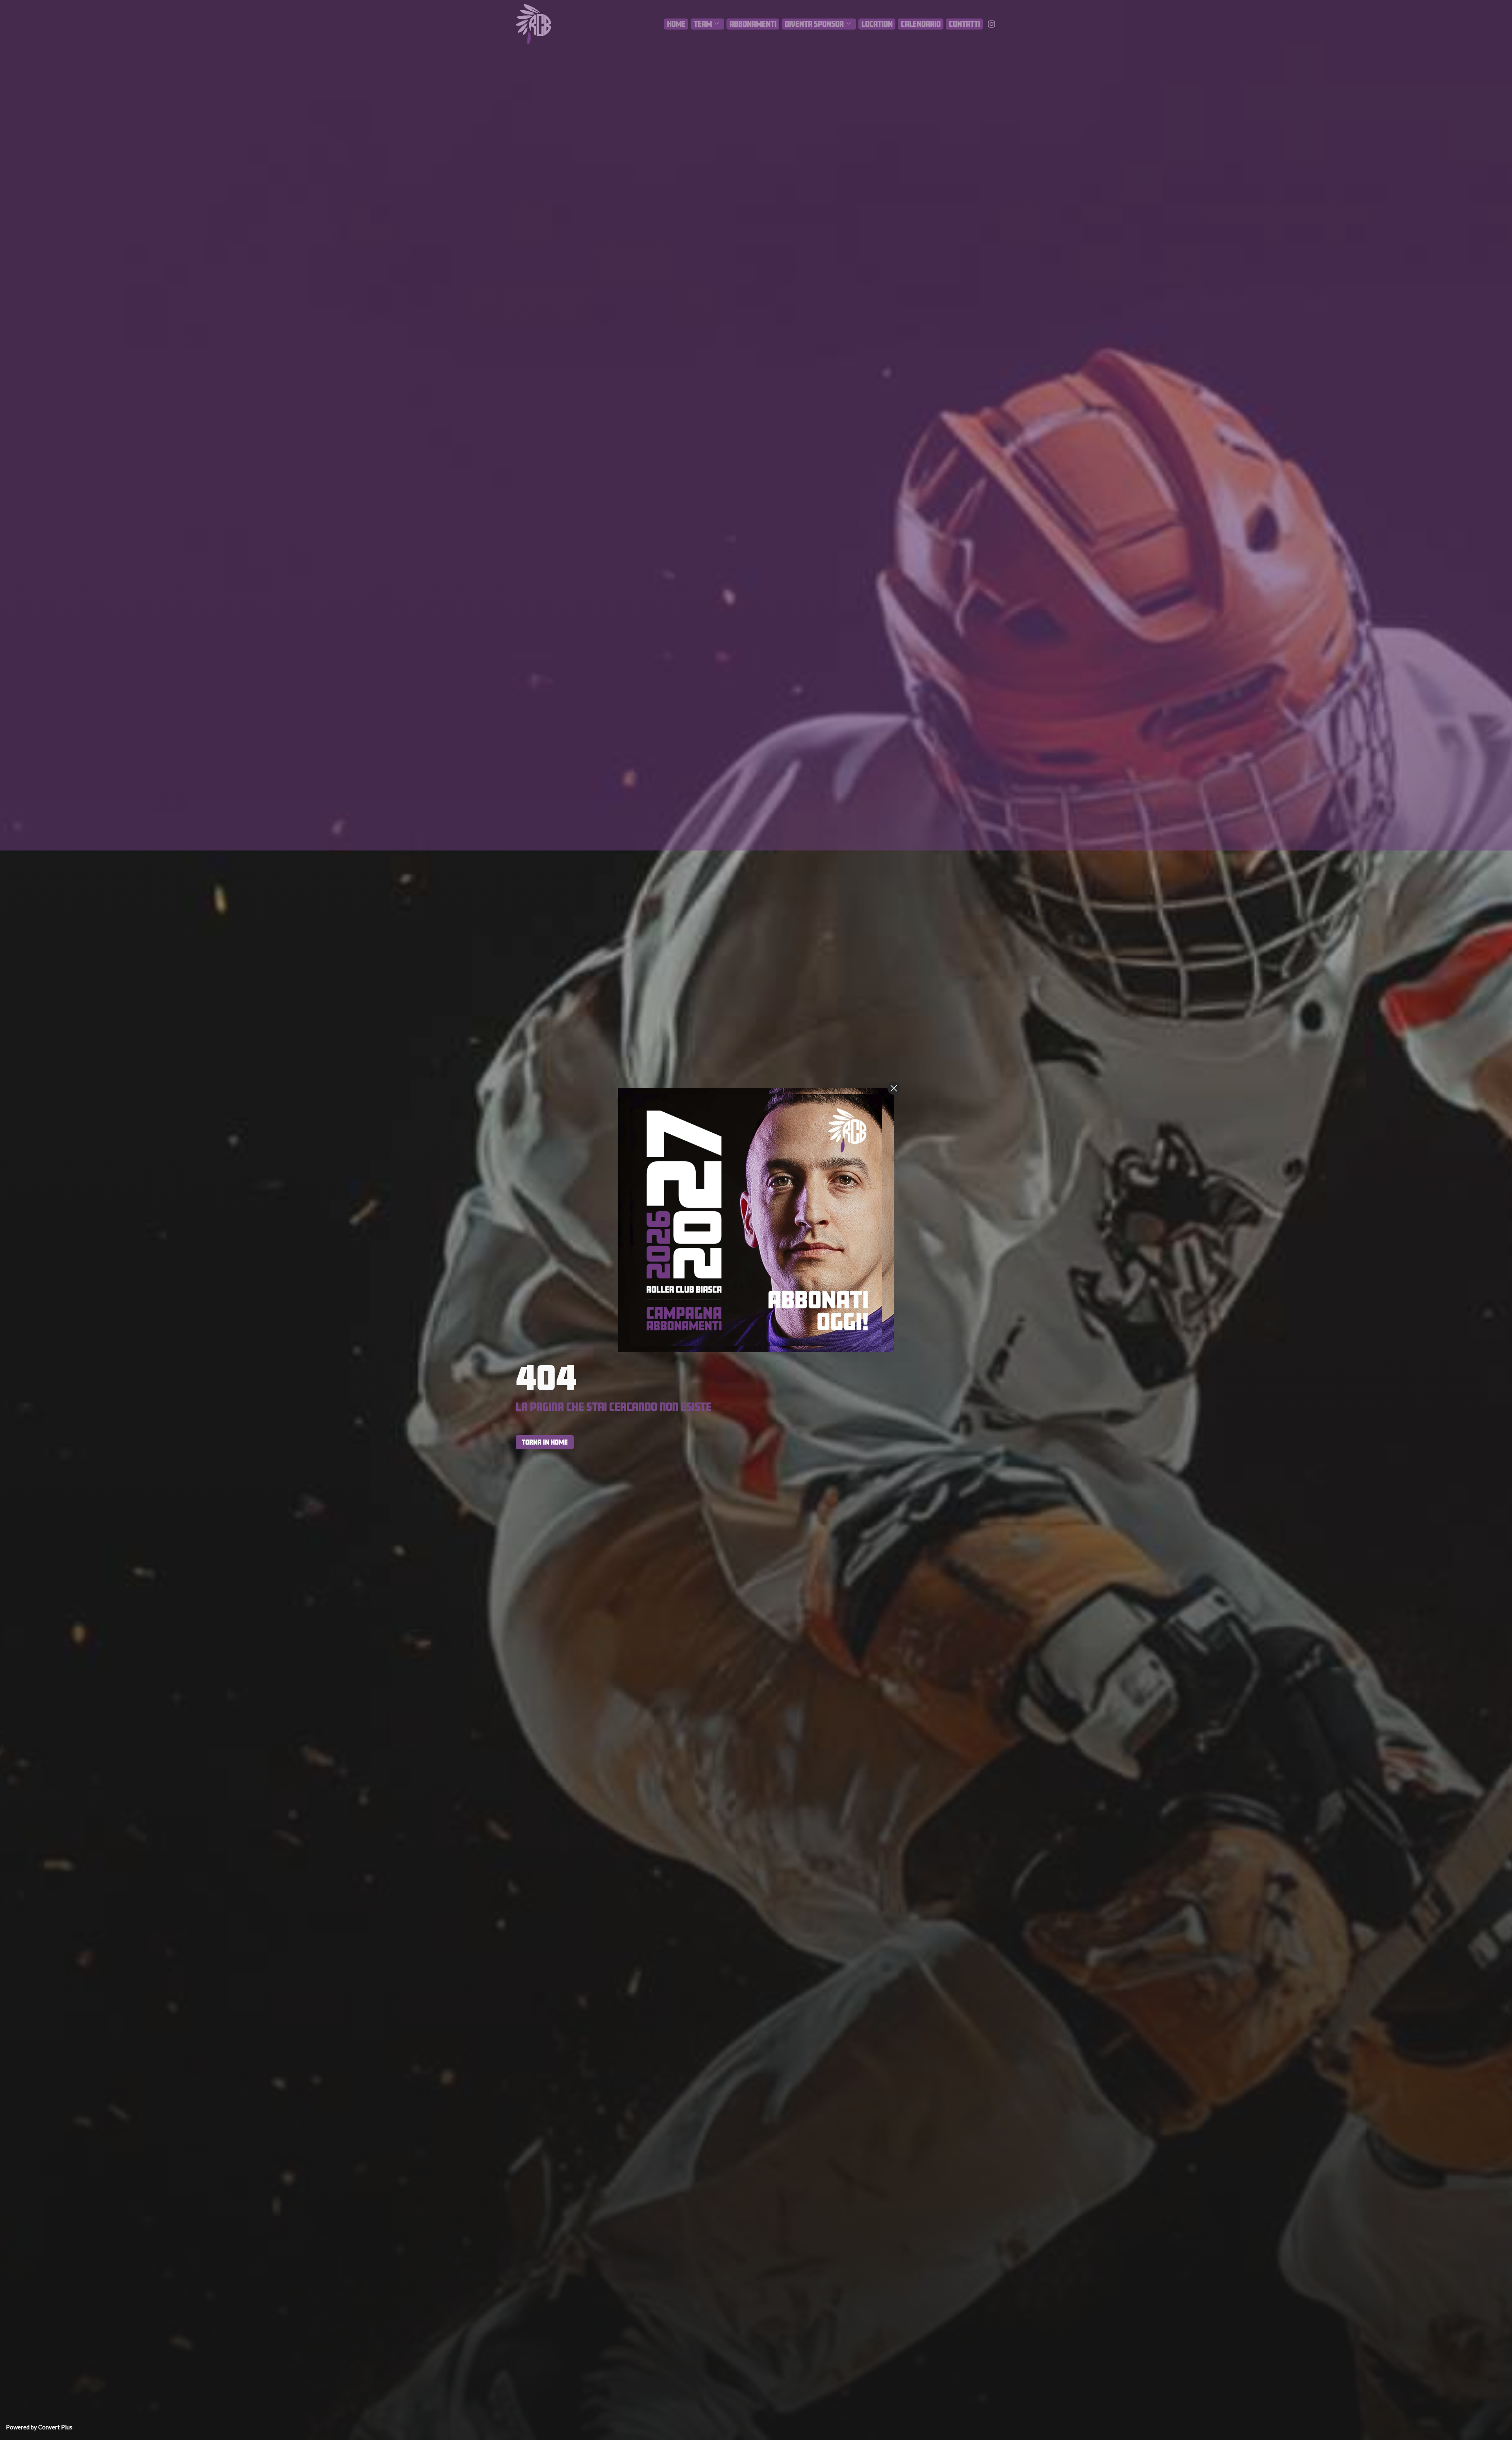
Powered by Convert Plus (39, 2427)
